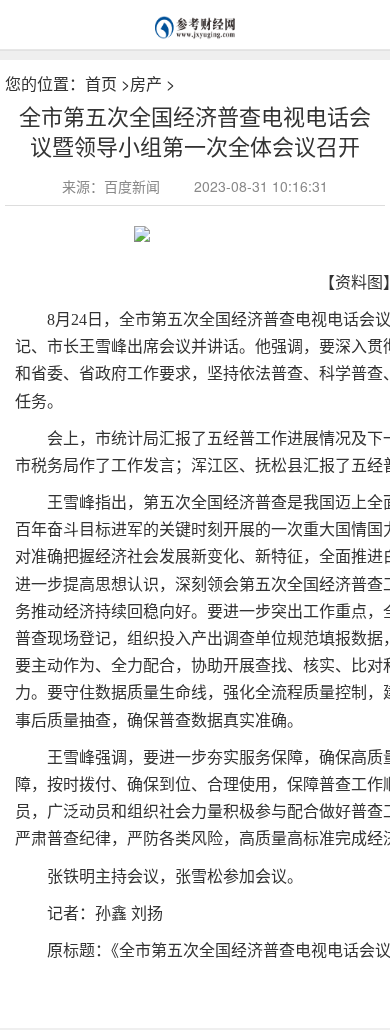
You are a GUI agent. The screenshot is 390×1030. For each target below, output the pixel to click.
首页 (101, 83)
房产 (146, 83)
